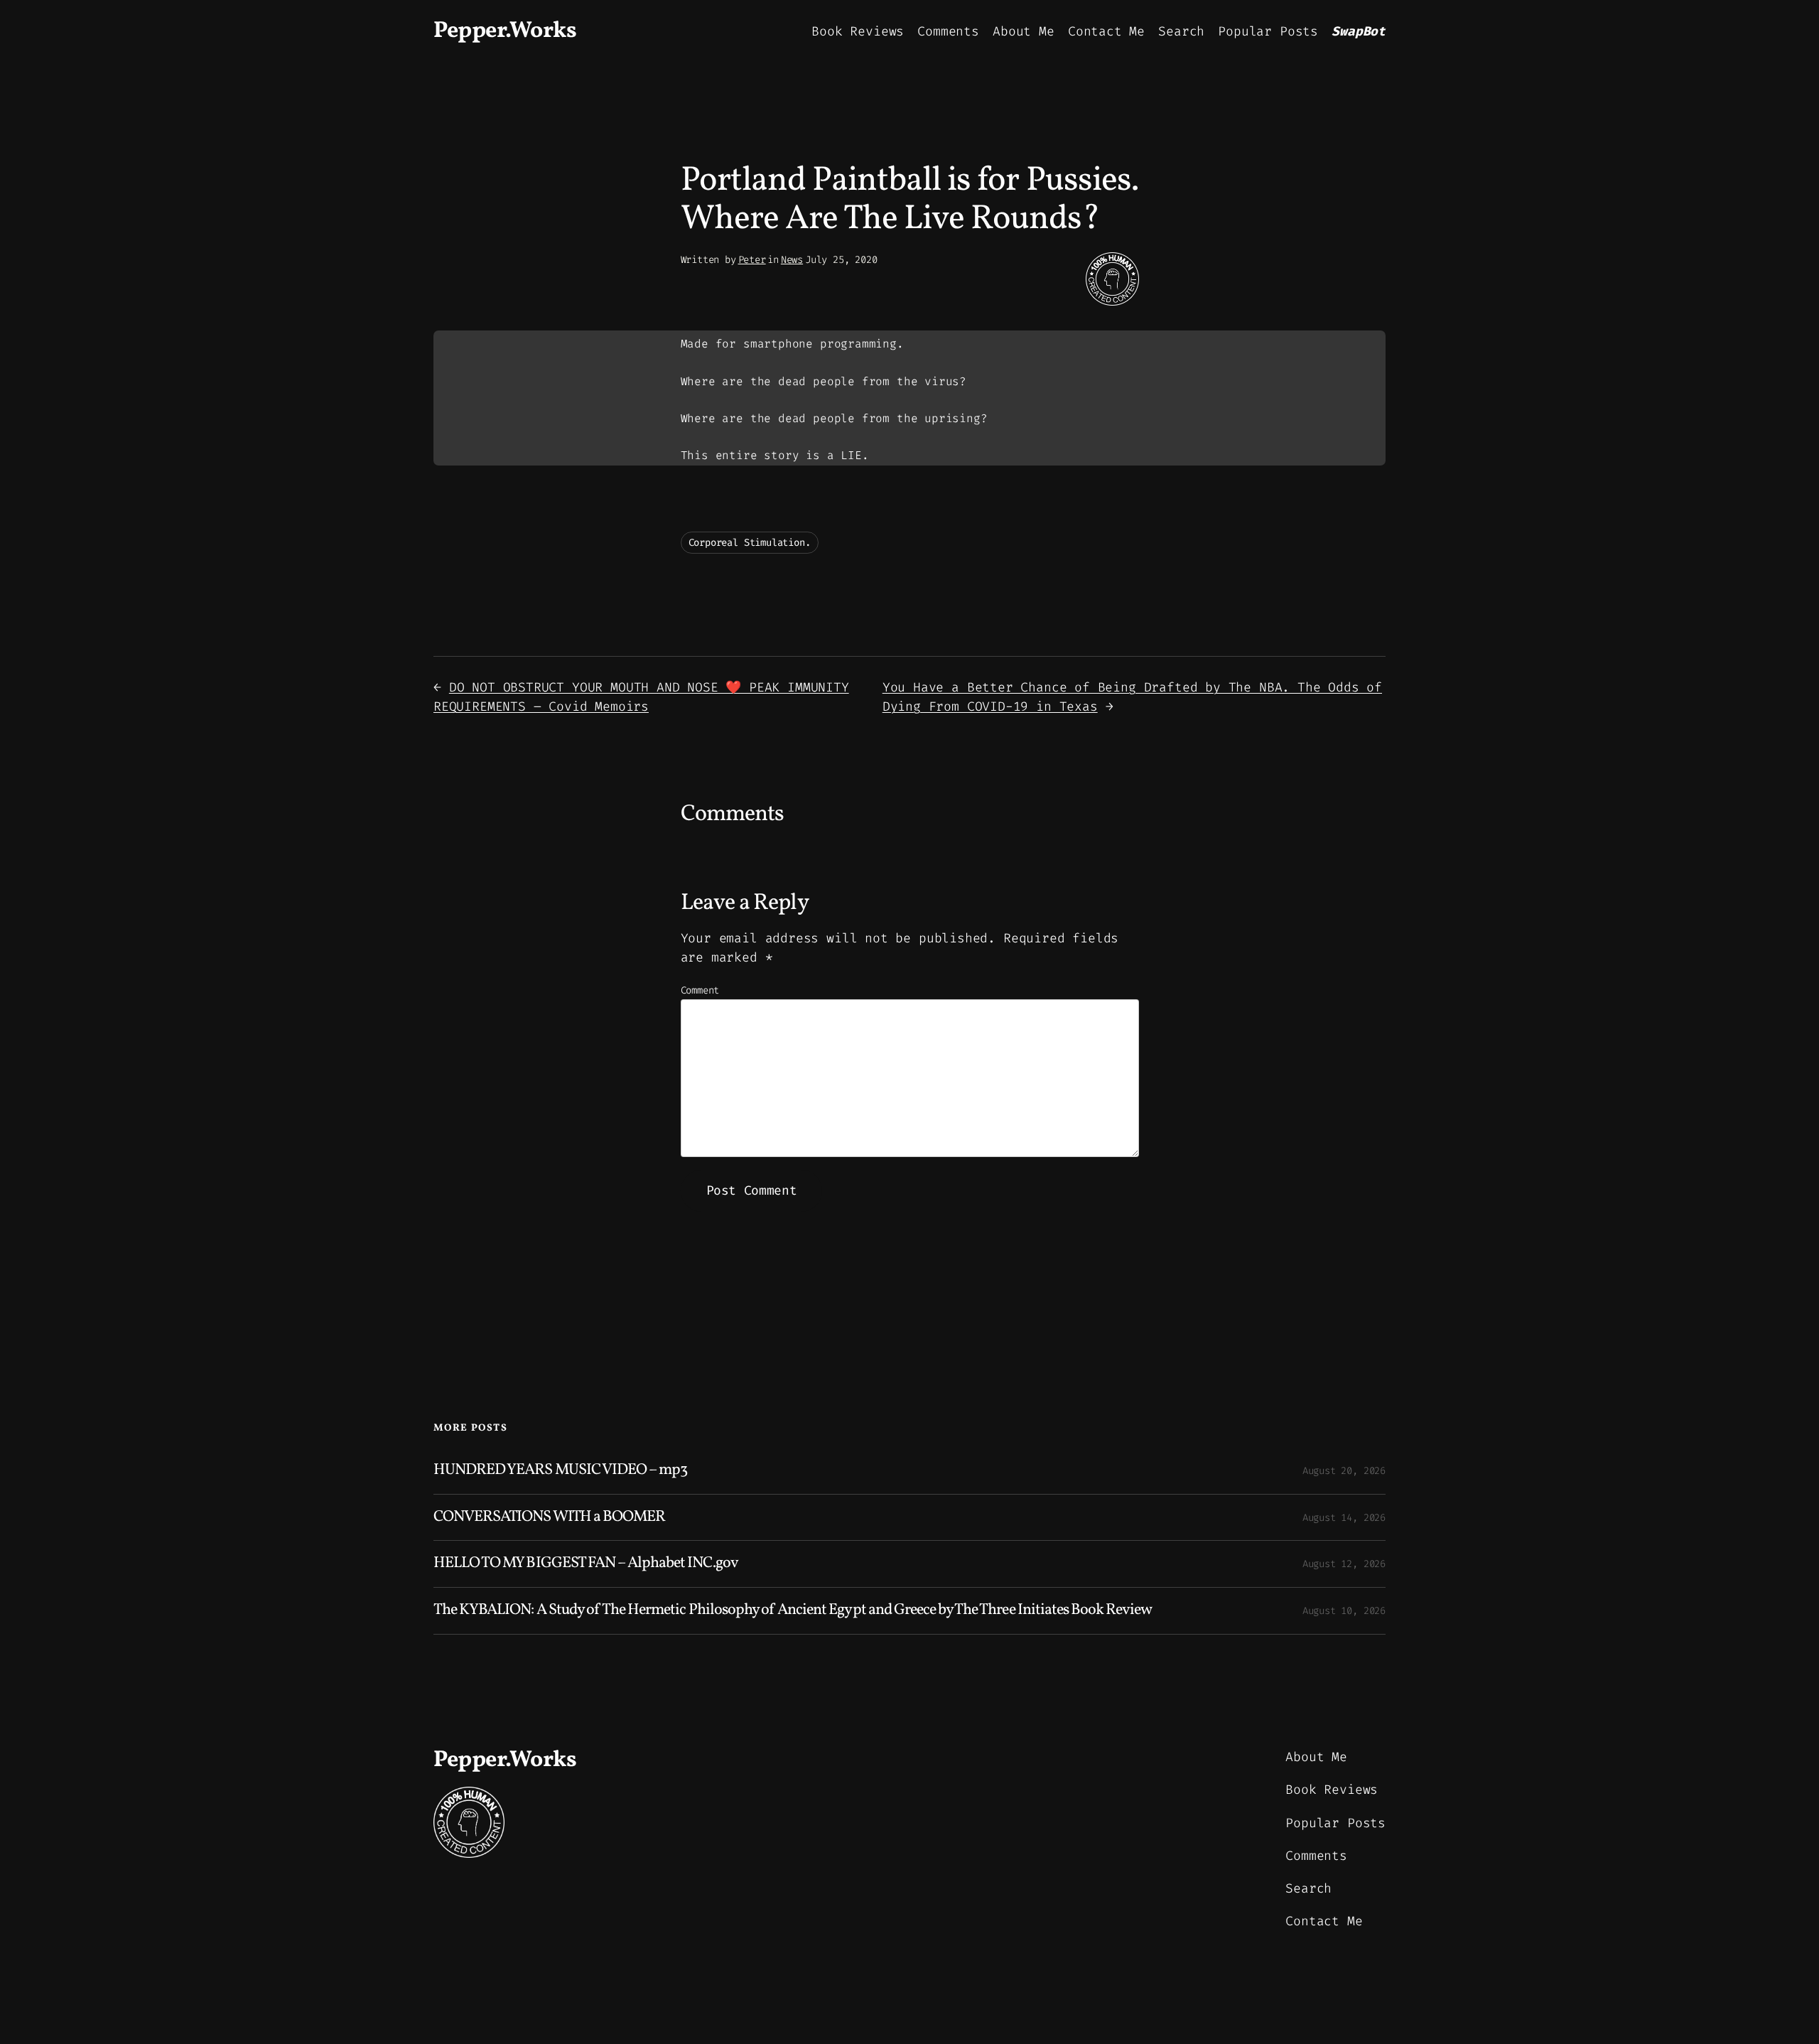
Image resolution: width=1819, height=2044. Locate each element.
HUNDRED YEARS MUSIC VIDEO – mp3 (560, 1471)
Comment (700, 990)
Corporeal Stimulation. (750, 543)
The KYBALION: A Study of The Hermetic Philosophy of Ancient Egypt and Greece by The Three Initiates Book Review (793, 1611)
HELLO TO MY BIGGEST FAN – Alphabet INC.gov (586, 1564)
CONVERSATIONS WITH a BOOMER (549, 1518)
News (792, 260)
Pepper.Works (505, 31)
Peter (752, 260)
